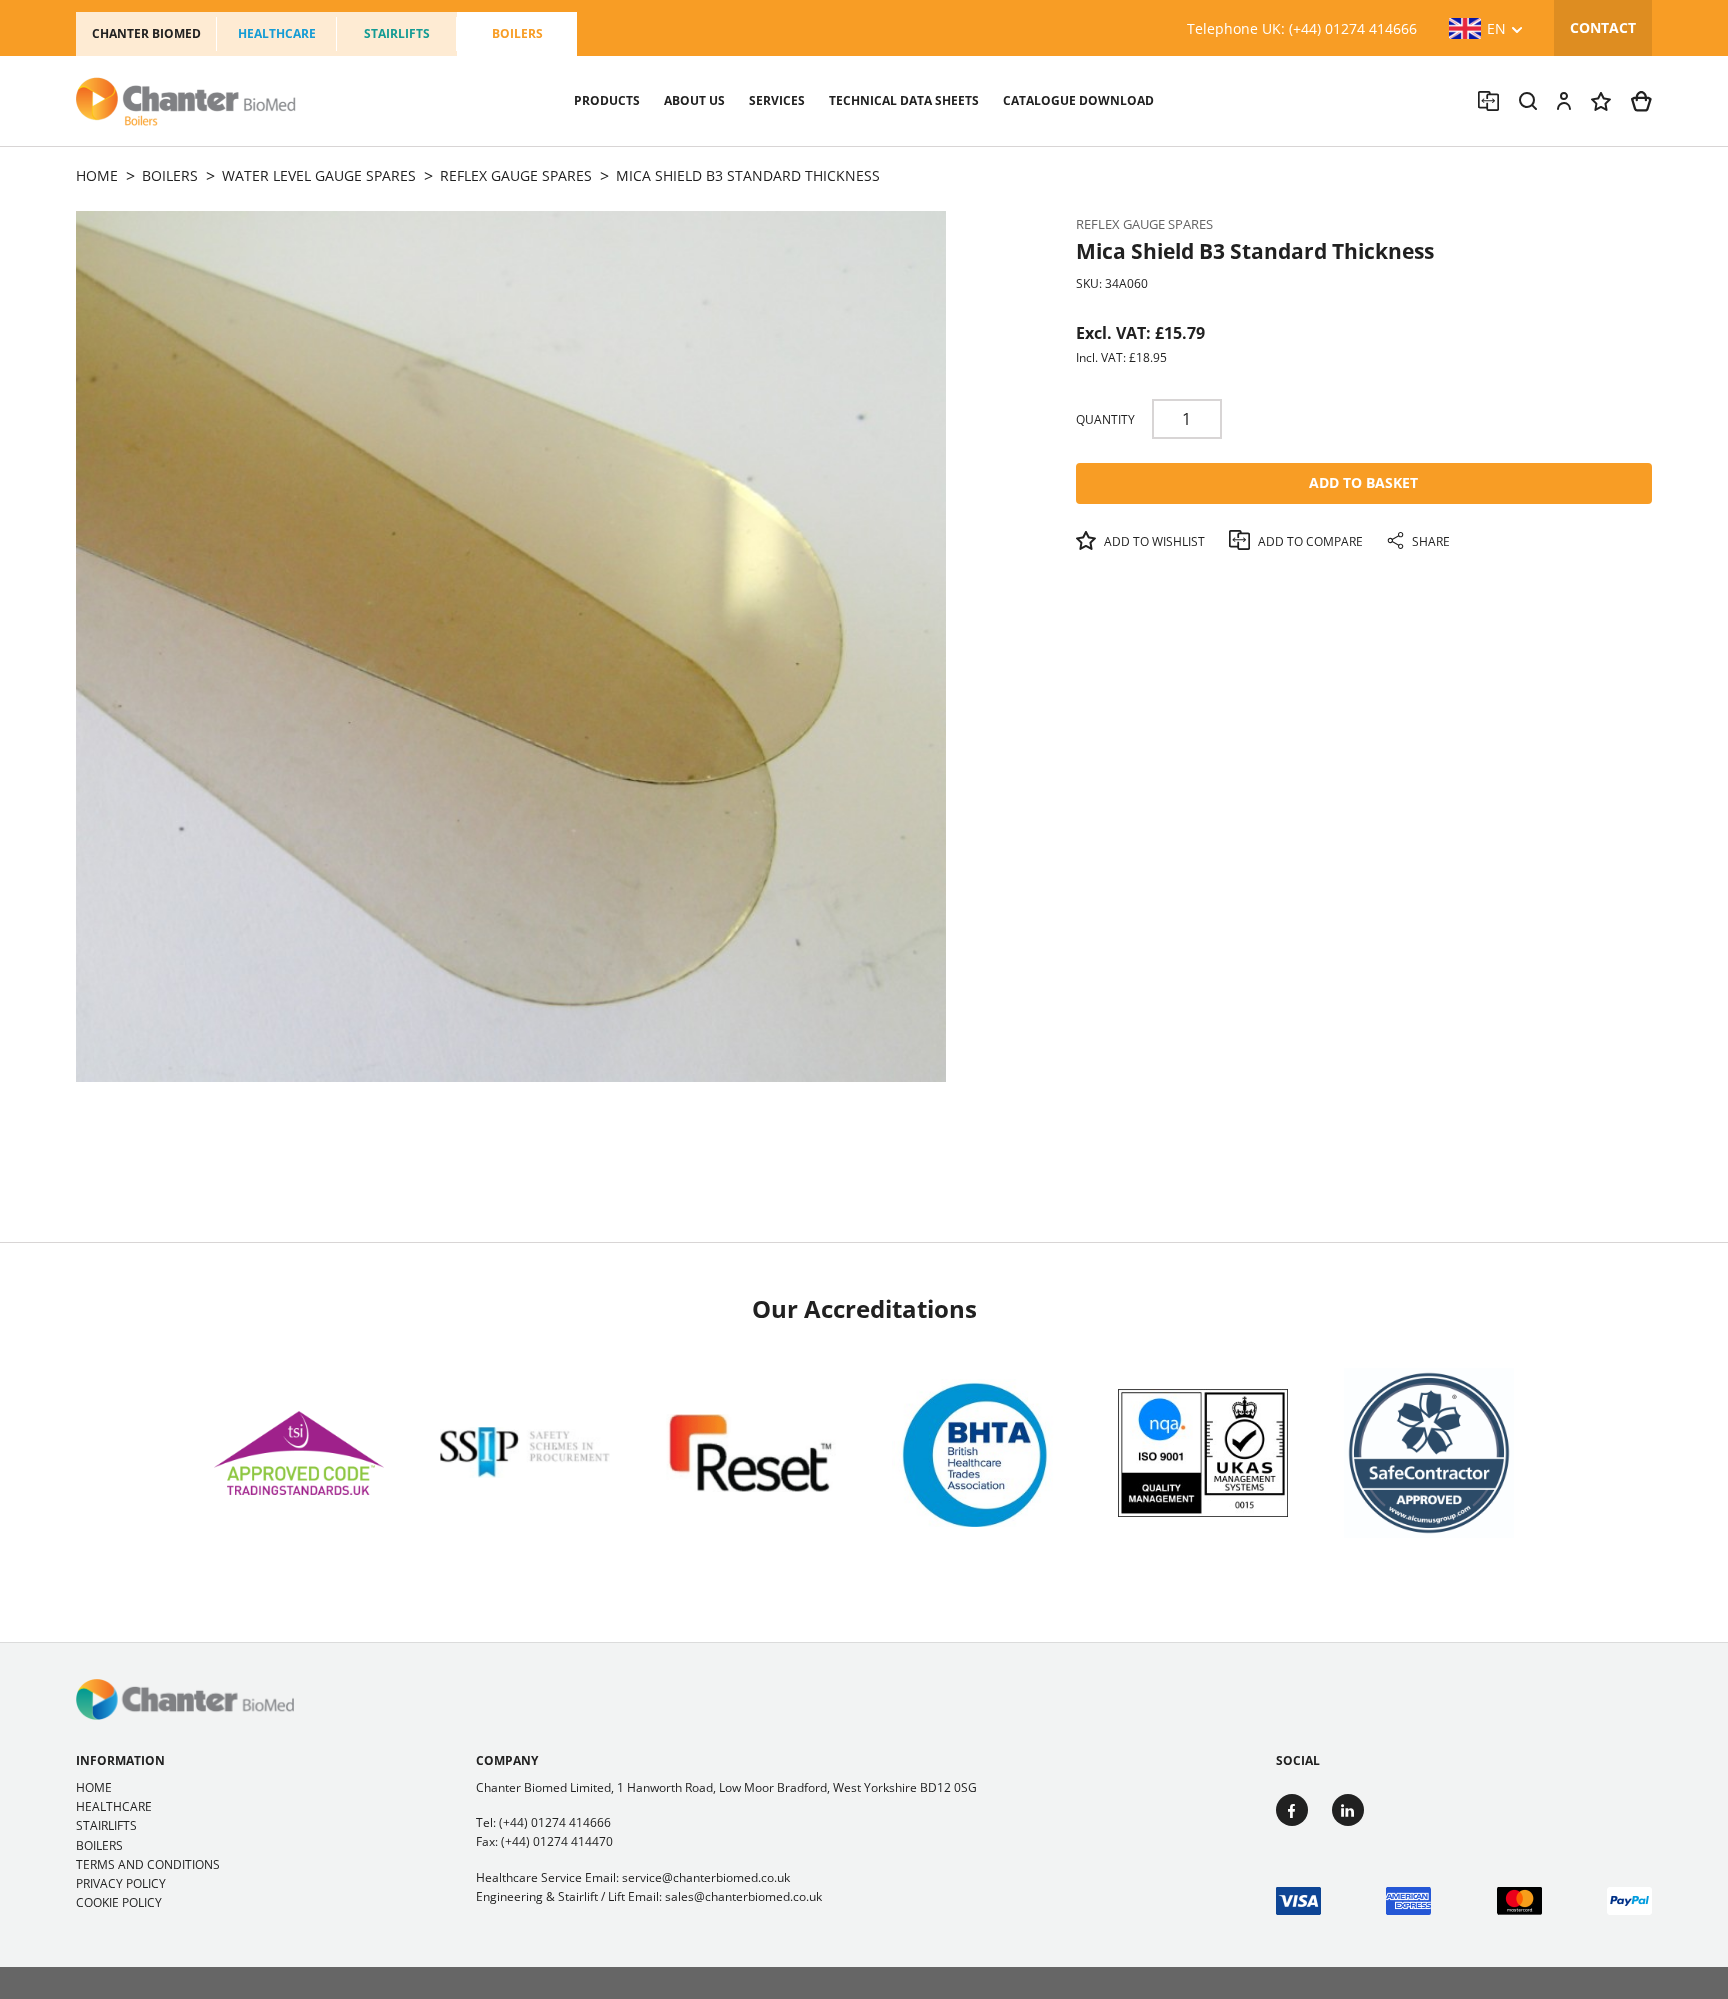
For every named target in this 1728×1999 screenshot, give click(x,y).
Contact (1603, 27)
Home (94, 1787)
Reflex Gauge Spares (1144, 224)
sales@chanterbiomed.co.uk (743, 1896)
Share (1429, 541)
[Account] (1564, 101)
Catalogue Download (1078, 100)
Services (777, 100)
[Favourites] (1601, 101)
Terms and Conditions (148, 1864)
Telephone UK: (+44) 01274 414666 (1302, 28)
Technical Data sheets (904, 100)
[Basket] (1641, 101)
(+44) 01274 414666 (555, 1822)
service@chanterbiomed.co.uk (706, 1877)
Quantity (1105, 419)
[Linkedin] (1348, 1810)
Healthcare (277, 33)
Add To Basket (1363, 482)
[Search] (1528, 101)
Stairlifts (397, 33)
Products (607, 100)
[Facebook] (1292, 1810)
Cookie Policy (119, 1902)
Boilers (517, 33)
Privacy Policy (121, 1883)
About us (694, 100)
